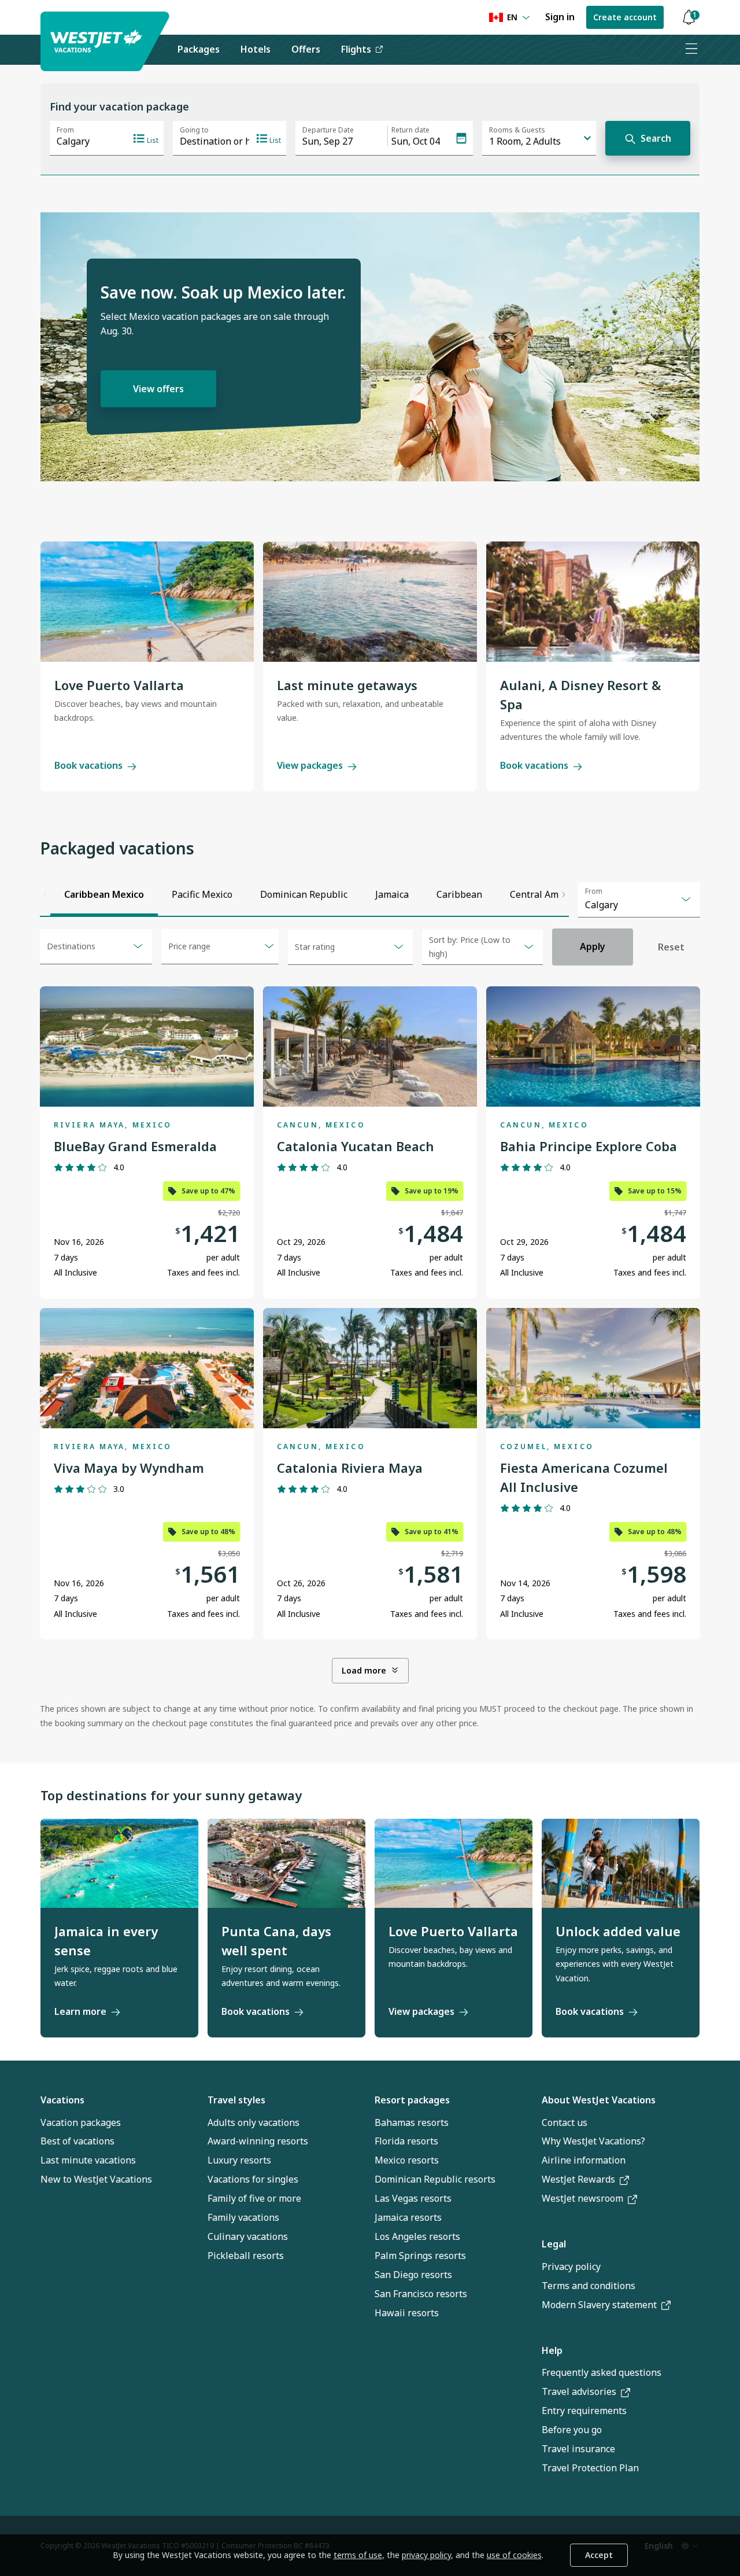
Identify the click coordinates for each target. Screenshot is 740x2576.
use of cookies (514, 2555)
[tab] (104, 894)
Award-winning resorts (258, 2141)
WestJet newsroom (582, 2198)
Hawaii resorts (407, 2313)
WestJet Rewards (578, 2179)
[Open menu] (691, 50)
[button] (689, 18)
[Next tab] (564, 894)
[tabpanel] (370, 1329)
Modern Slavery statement (599, 2305)
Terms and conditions (589, 2286)
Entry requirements (584, 2411)
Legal (554, 2244)
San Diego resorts (413, 2275)
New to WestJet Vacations (96, 2179)
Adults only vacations (254, 2122)
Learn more (80, 2011)
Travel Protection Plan (590, 2468)
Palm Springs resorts (420, 2256)
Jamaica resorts (408, 2217)
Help (552, 2350)
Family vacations (243, 2217)
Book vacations (88, 765)
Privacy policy (571, 2267)
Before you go (572, 2430)
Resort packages (412, 2100)
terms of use (358, 2555)
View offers (158, 389)
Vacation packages (81, 2122)
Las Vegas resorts (413, 2198)
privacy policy (426, 2555)
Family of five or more (254, 2198)
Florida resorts (406, 2141)
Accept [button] (599, 2555)
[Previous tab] (45, 894)
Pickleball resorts (246, 2256)
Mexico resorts (407, 2160)
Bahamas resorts (412, 2122)
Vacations (62, 2100)
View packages (310, 765)
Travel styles (236, 2100)
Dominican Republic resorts (435, 2179)
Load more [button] (364, 1670)
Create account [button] (625, 17)
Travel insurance (578, 2449)
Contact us (565, 2122)
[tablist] (305, 894)
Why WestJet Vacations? (593, 2141)
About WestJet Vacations (599, 2100)
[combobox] (639, 900)
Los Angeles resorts (417, 2236)
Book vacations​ (590, 2011)
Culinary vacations (248, 2236)
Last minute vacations (88, 2160)
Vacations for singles (253, 2179)
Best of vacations (77, 2141)
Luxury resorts (239, 2160)
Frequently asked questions (602, 2372)
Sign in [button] (560, 17)
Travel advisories (579, 2391)
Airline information (584, 2160)
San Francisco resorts (421, 2294)
